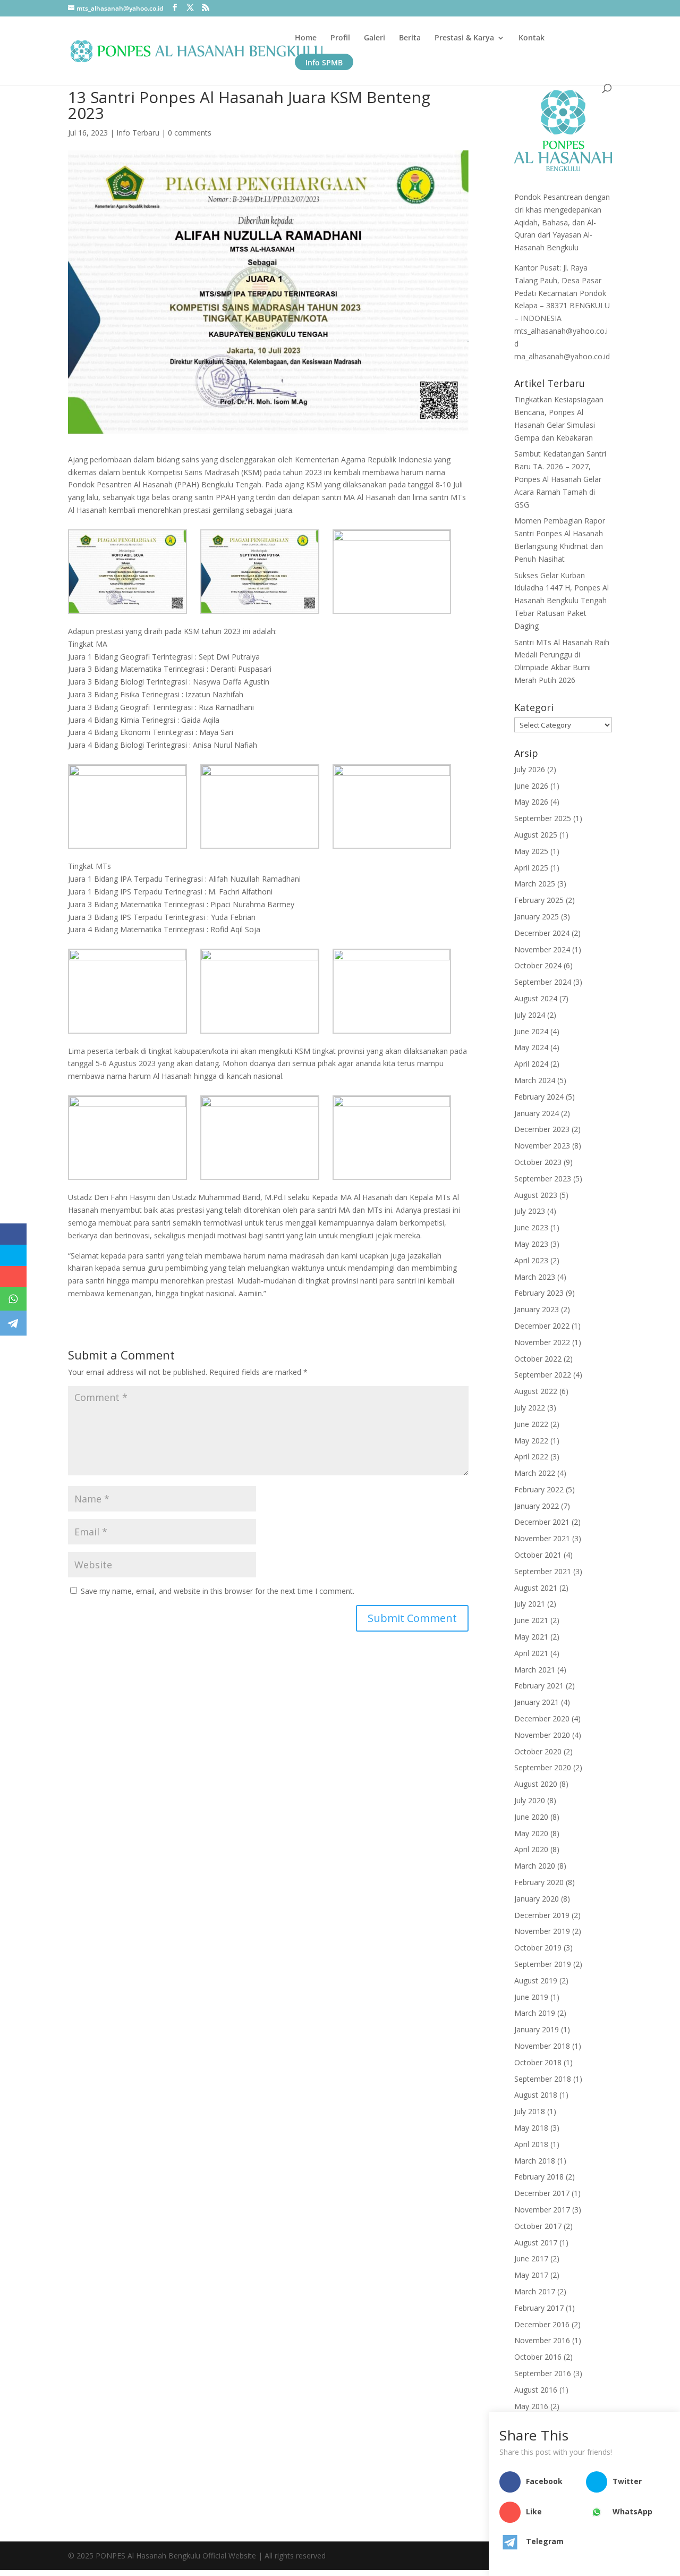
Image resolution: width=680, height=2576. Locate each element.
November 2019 (542, 1931)
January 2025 (537, 917)
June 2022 (531, 1424)
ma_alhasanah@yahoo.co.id (562, 356)
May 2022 (531, 1441)
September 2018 (543, 2079)
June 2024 (531, 1031)
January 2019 (537, 2029)
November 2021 (542, 1538)
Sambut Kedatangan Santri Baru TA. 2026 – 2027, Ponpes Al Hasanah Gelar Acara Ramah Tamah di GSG (560, 479)
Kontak (532, 38)
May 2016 (531, 2406)
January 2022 (537, 1506)
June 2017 (531, 2258)
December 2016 (542, 2324)
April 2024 (531, 1064)
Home (306, 38)
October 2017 (538, 2226)
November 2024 (542, 949)
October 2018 (538, 2062)
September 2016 (543, 2373)
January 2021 (537, 1702)
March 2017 (535, 2291)
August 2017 (536, 2243)
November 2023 (542, 1146)
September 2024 (543, 982)
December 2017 (542, 2193)
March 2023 (535, 1277)
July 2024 (530, 1015)
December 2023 (542, 1129)
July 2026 (530, 769)
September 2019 (543, 1964)
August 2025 (536, 835)
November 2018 (542, 2046)
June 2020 (531, 1817)
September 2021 (543, 1571)
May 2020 (531, 1833)
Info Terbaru (138, 133)
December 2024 (542, 933)
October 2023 (538, 1162)
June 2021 (531, 1620)
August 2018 (536, 2095)
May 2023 (531, 1244)
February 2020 (539, 1882)
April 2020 (531, 1849)
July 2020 (530, 1800)
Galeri (375, 38)
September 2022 (543, 1375)
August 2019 (536, 1980)
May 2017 (531, 2275)
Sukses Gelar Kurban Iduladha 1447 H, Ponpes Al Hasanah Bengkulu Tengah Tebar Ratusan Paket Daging (562, 601)
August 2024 (536, 998)
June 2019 (531, 1997)
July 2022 (530, 1408)
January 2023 (537, 1309)
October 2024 (538, 965)
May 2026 (531, 802)
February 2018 (539, 2177)
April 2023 (531, 1260)
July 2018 (530, 2111)
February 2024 (539, 1097)
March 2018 (535, 2161)
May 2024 (531, 1047)
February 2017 (539, 2308)
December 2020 (542, 1718)
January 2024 (537, 1113)
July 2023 (530, 1211)
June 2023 (531, 1227)
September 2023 (543, 1179)
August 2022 (536, 1391)
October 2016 (538, 2357)
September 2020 (543, 1767)
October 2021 (538, 1555)
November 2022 (542, 1342)
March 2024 (535, 1080)
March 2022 (535, 1473)
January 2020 (537, 1899)
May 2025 (531, 851)
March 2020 (535, 1866)
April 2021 (531, 1653)
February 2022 (539, 1489)
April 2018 (531, 2144)
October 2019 (538, 1948)
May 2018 (531, 2128)
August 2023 (536, 1195)
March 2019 (535, 2013)
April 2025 (531, 868)
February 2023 (539, 1293)
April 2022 (531, 1456)
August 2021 (536, 1588)
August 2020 (536, 1784)
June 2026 (531, 786)
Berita (410, 38)
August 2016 (536, 2390)
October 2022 (538, 1359)
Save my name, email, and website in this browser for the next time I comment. (218, 1591)
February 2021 (539, 1686)
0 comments (190, 133)
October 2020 (538, 1751)
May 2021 (531, 1637)
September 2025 (543, 818)
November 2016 (542, 2340)
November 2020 (542, 1735)
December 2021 (542, 1522)
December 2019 (542, 1915)
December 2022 (542, 1326)
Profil (340, 38)
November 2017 (542, 2210)
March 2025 (535, 884)
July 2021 (530, 1604)
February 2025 (539, 900)
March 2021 (535, 1670)
